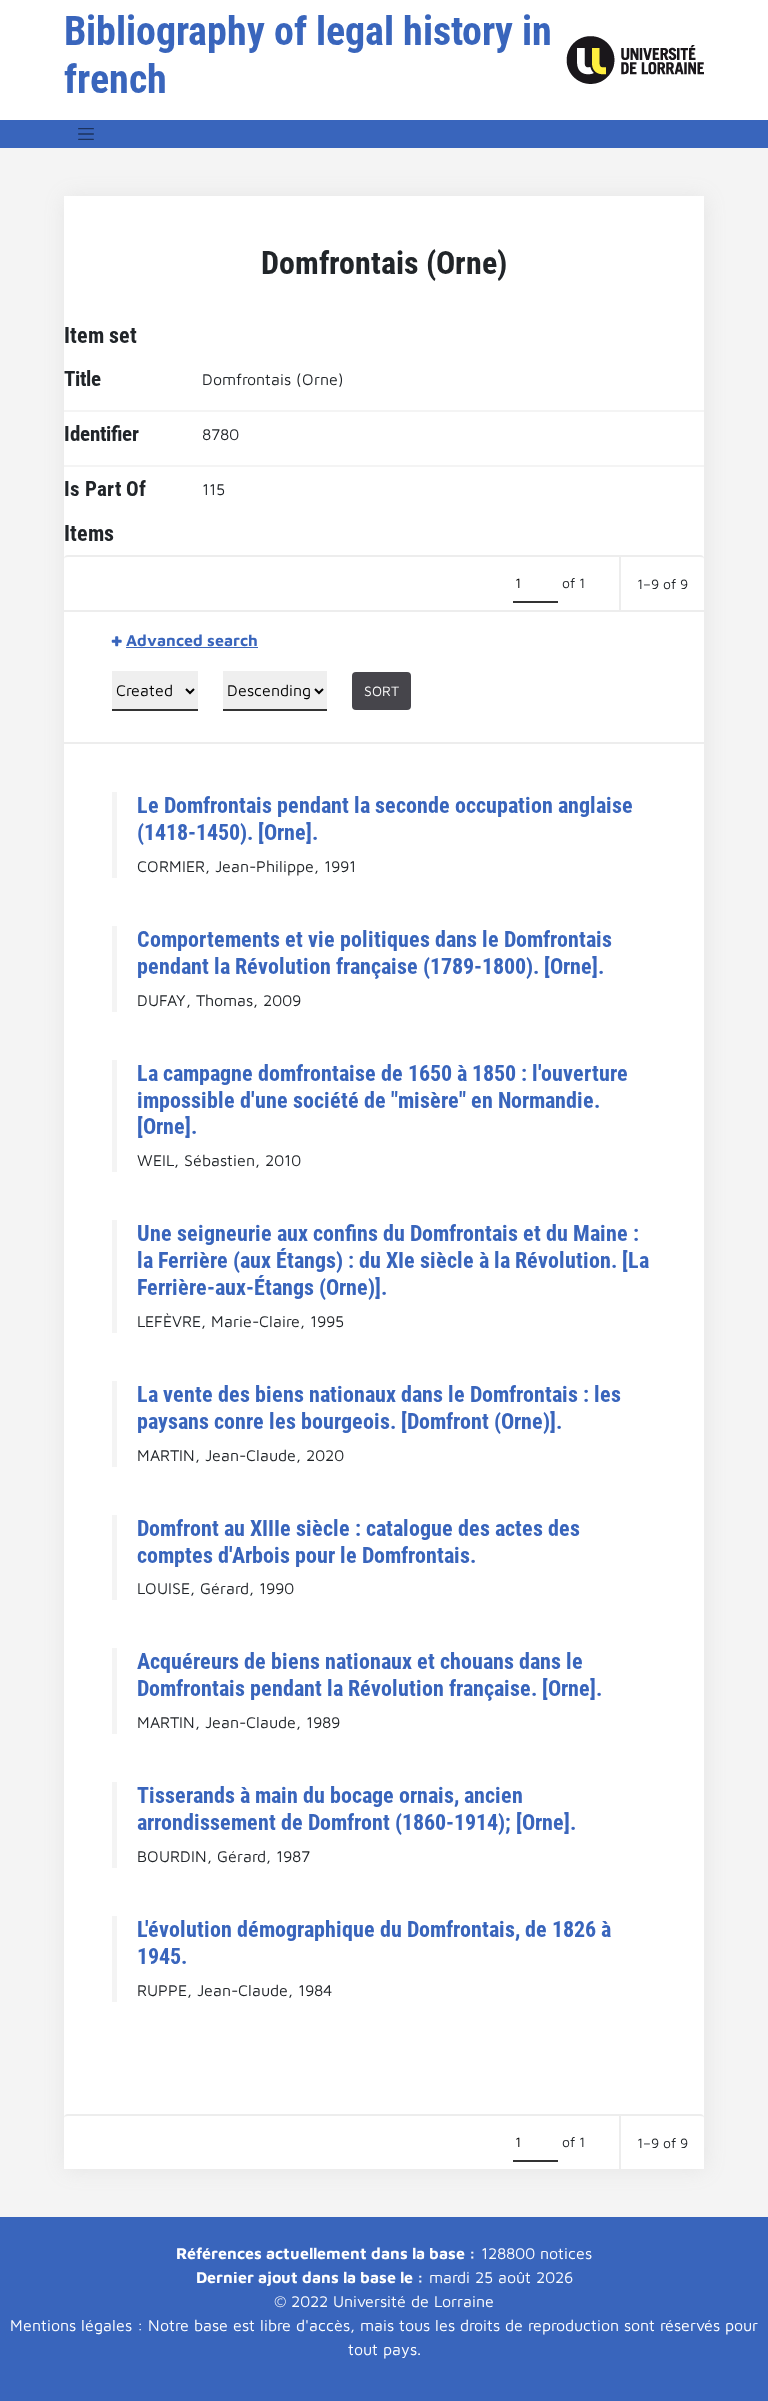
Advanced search (192, 640)
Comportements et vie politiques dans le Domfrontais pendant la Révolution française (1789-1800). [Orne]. (374, 952)
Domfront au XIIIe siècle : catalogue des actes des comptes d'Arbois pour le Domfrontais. (358, 1541)
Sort (381, 690)
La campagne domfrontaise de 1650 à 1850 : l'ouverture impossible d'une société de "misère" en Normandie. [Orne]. (382, 1100)
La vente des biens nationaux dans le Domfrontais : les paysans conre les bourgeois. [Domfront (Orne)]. (379, 1407)
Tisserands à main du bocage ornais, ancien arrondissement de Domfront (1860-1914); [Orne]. (356, 1808)
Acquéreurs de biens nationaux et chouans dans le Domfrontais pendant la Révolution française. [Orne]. (369, 1674)
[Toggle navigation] (86, 134)
